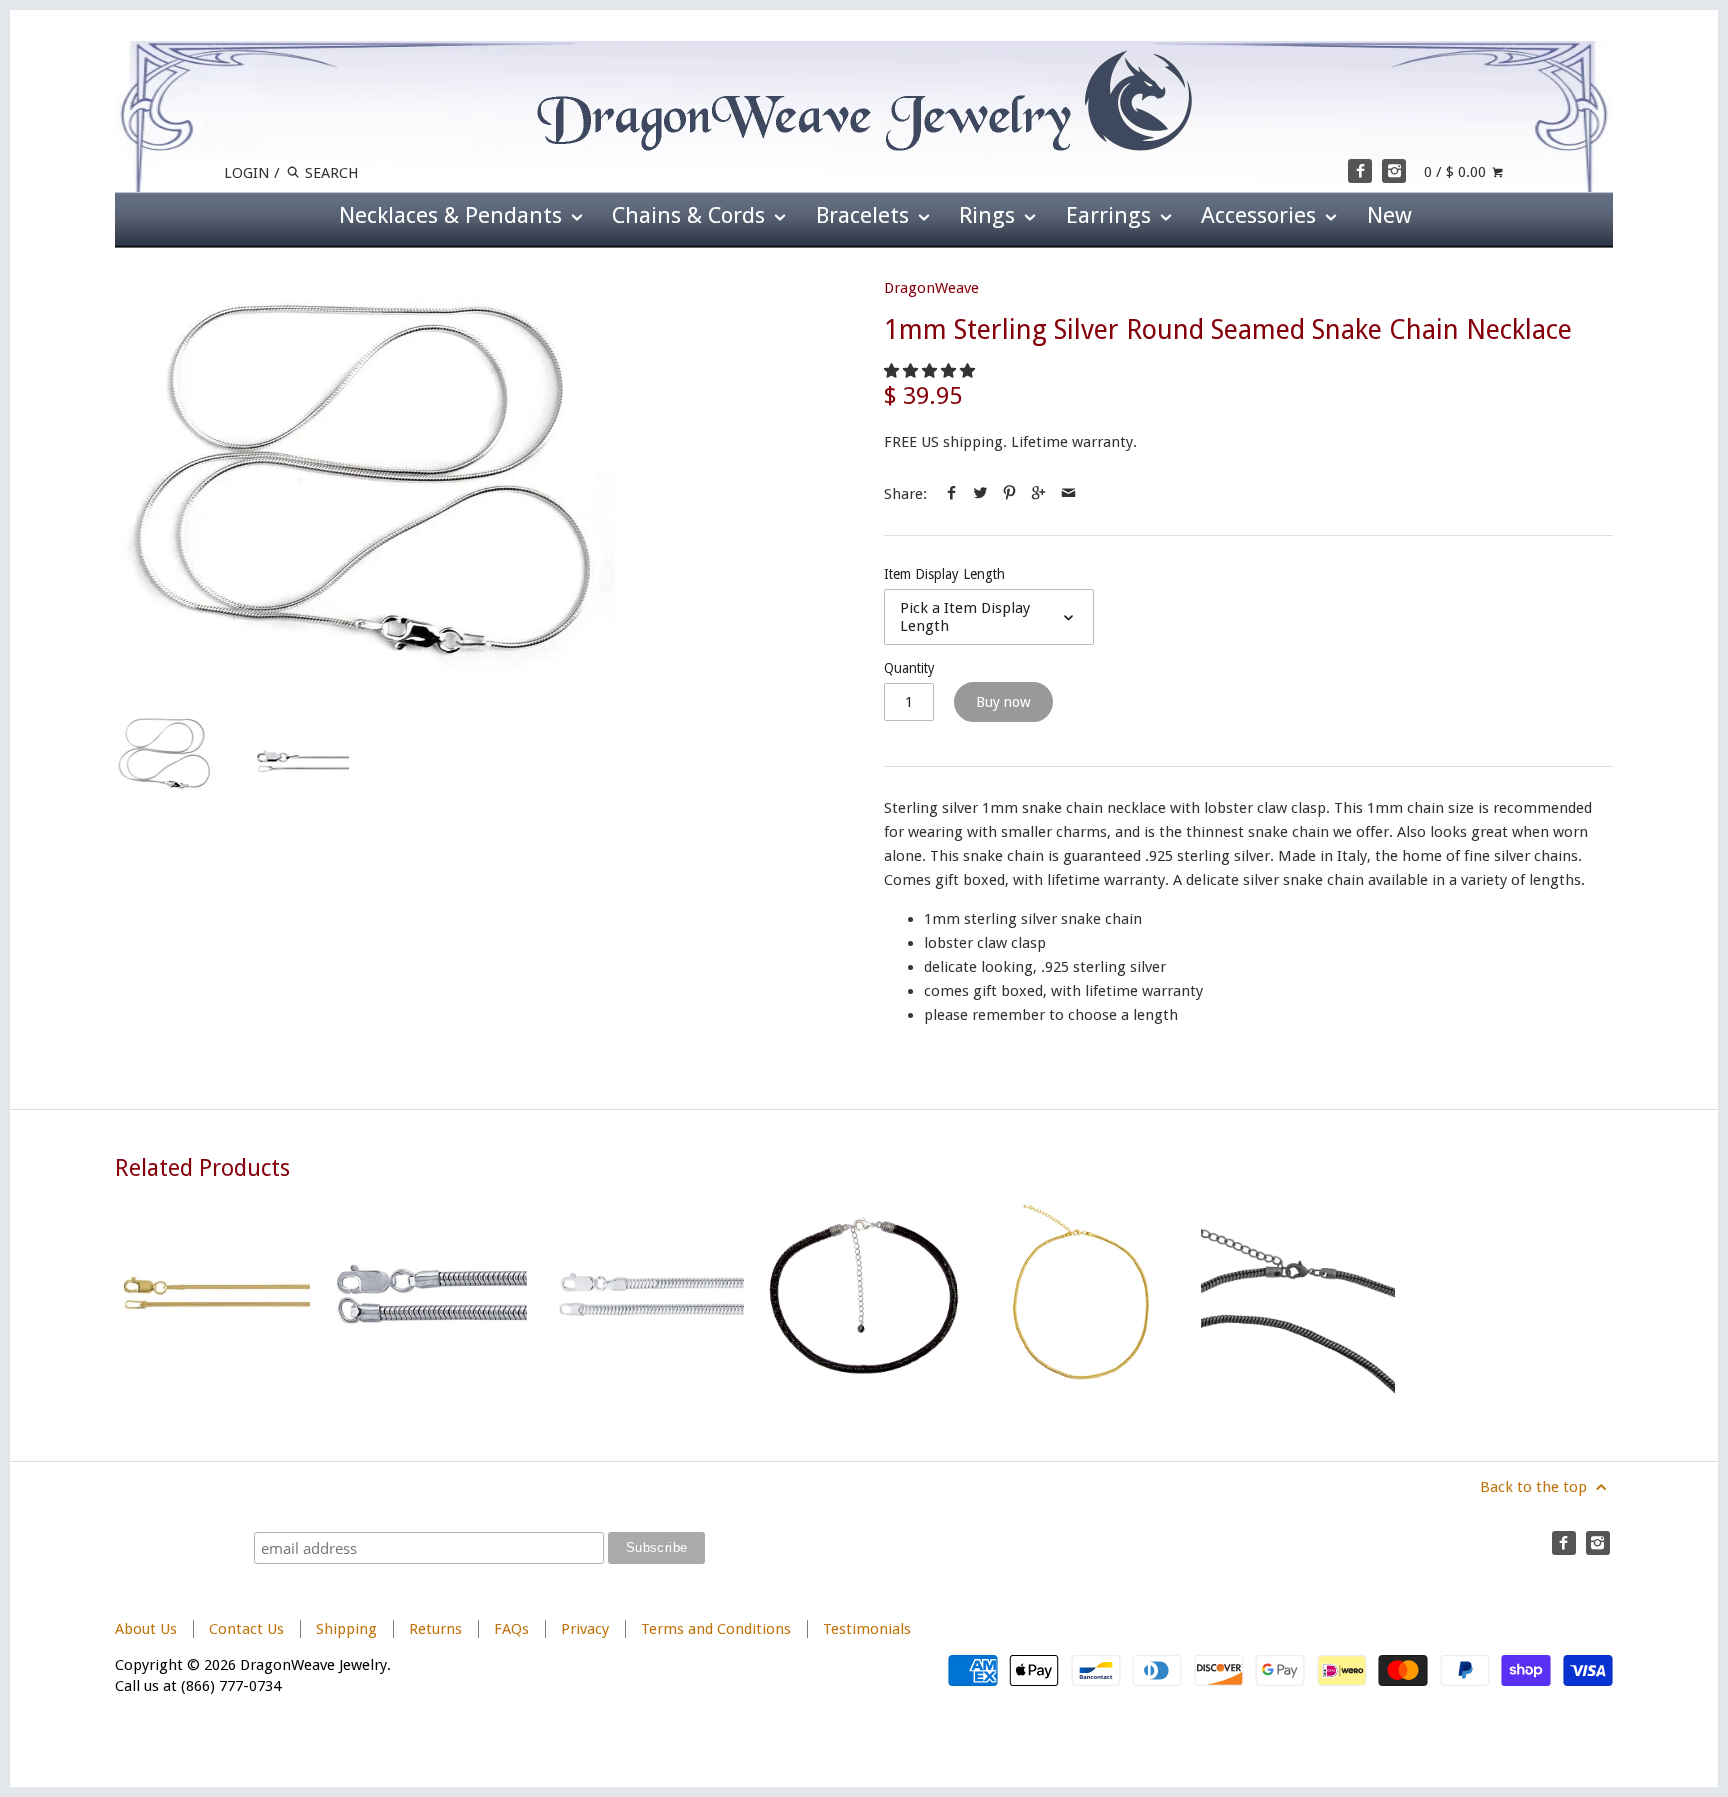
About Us (146, 1629)
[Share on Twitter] (980, 494)
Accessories (1261, 215)
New (1389, 215)
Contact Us (246, 1629)
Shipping (346, 1629)
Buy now (1003, 702)
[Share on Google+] (1038, 494)
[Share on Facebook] (951, 494)
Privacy (585, 1629)
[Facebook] (1360, 171)
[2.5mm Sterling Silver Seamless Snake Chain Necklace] (429, 1295)
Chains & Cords (691, 215)
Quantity (909, 668)
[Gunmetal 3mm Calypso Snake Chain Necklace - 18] (1298, 1295)
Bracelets (865, 215)
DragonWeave (931, 288)
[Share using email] (1068, 494)
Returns (437, 1629)
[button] (931, 371)
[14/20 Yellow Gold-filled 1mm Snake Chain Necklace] (212, 1295)
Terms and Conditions (716, 1629)
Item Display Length (944, 574)
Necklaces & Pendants (453, 215)
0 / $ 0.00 (1457, 172)
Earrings (1111, 215)
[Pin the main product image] (1009, 494)
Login (247, 173)
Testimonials (867, 1629)
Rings (990, 215)
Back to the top (1535, 1487)
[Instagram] (1394, 171)
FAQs (511, 1629)
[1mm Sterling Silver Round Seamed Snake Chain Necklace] (365, 477)
